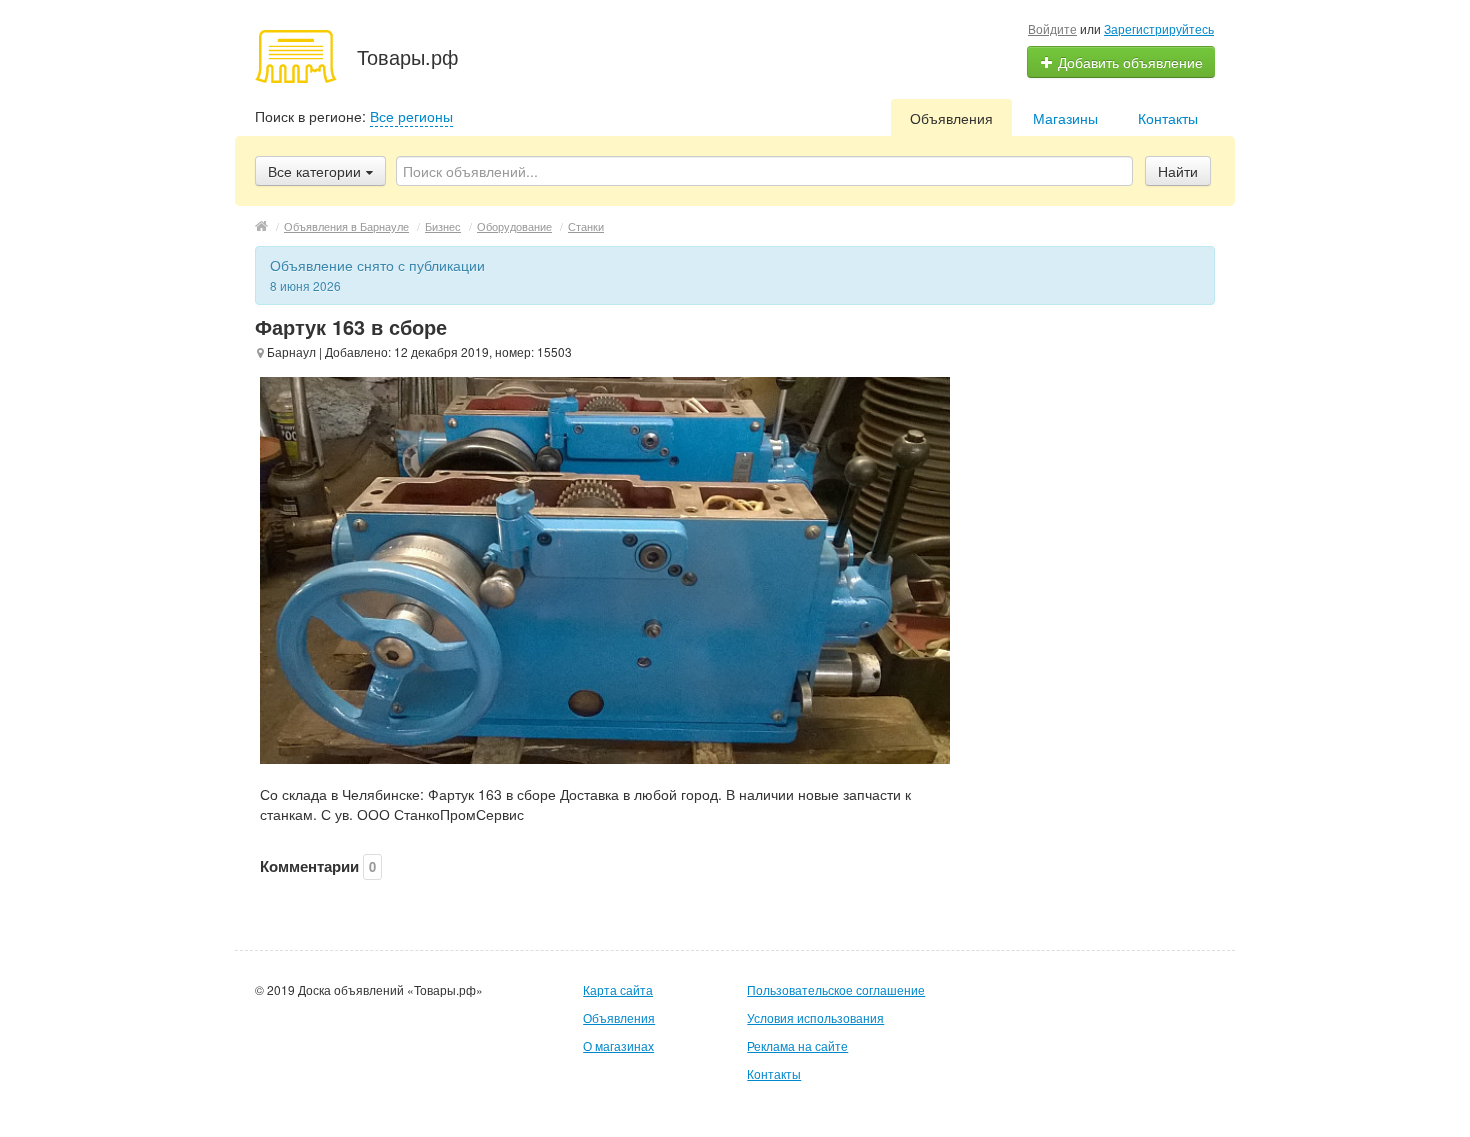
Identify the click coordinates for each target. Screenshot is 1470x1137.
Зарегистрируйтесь (1159, 28)
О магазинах (618, 1045)
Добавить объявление (1128, 62)
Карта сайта (618, 989)
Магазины (1065, 118)
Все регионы (411, 116)
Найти (1178, 171)
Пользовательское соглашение (836, 989)
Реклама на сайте (797, 1045)
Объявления (951, 118)
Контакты (1168, 118)
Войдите (1052, 28)
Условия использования (815, 1017)
